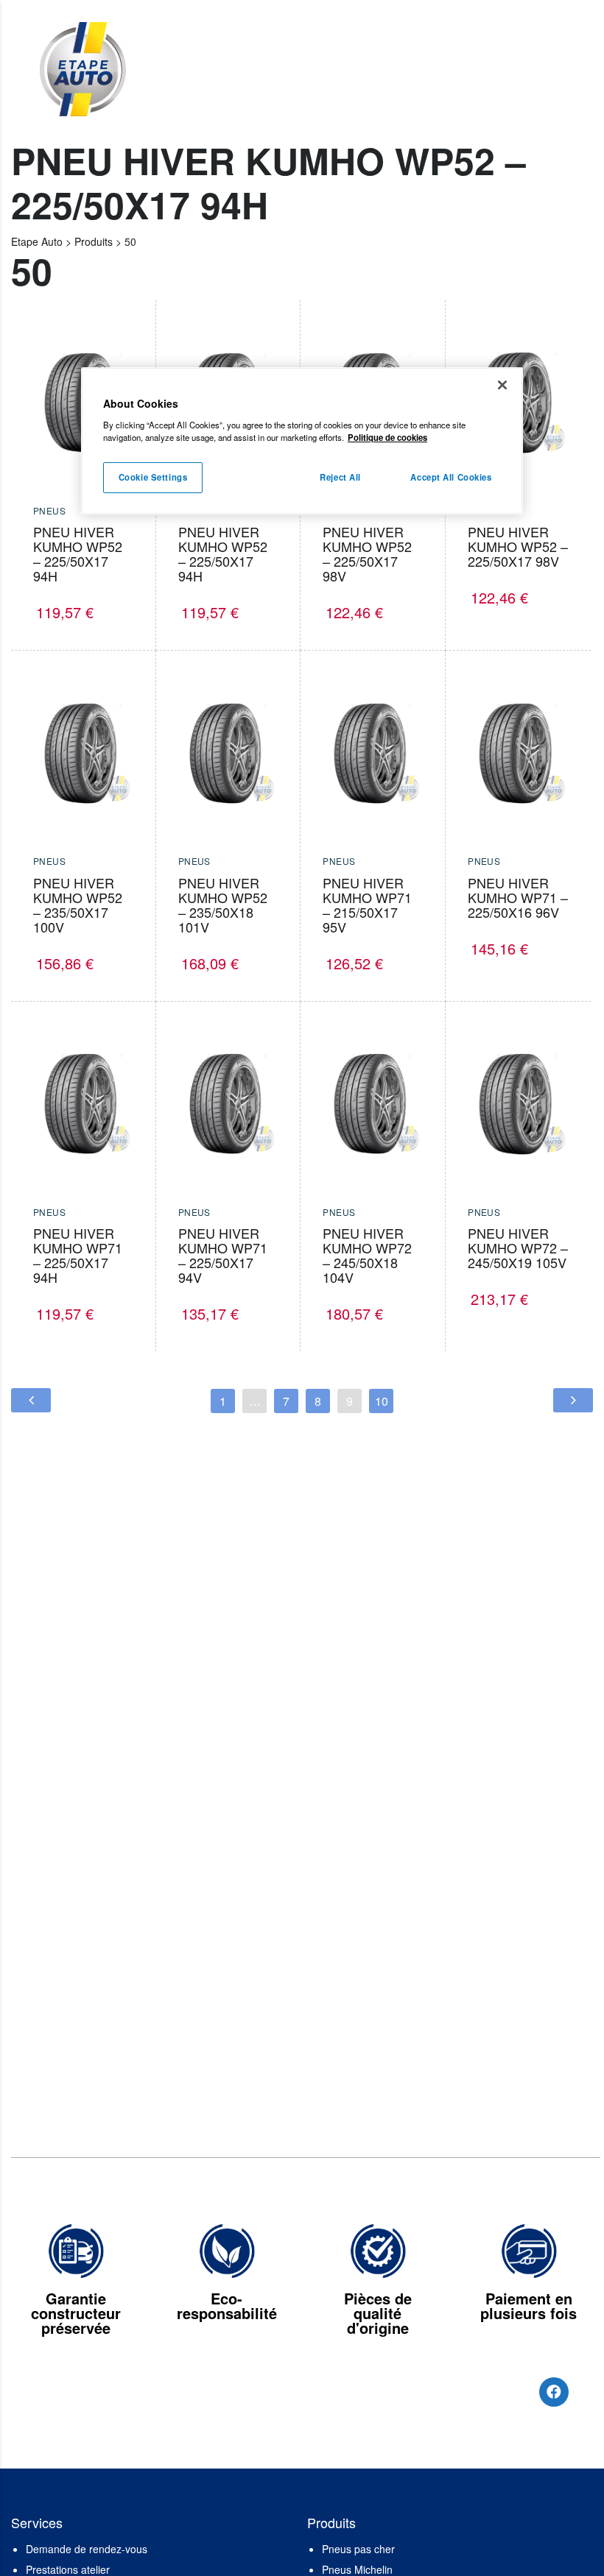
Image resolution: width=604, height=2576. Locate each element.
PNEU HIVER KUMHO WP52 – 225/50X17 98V (367, 553)
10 (382, 1401)
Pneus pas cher (358, 2549)
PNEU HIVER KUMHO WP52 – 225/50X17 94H (78, 553)
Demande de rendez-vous (87, 2549)
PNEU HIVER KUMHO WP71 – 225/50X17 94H (78, 1255)
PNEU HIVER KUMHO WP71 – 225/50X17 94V (223, 1255)
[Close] (502, 385)
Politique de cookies (387, 437)
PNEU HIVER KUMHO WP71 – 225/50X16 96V (518, 897)
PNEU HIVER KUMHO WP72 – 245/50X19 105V (518, 1248)
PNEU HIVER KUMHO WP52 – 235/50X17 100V (78, 905)
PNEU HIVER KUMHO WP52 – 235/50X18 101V (223, 905)
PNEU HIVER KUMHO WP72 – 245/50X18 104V (367, 1255)
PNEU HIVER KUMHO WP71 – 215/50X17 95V (367, 905)
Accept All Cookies (451, 477)
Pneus (49, 510)
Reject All (340, 477)
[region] (302, 441)
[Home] (82, 68)
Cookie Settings (153, 477)
